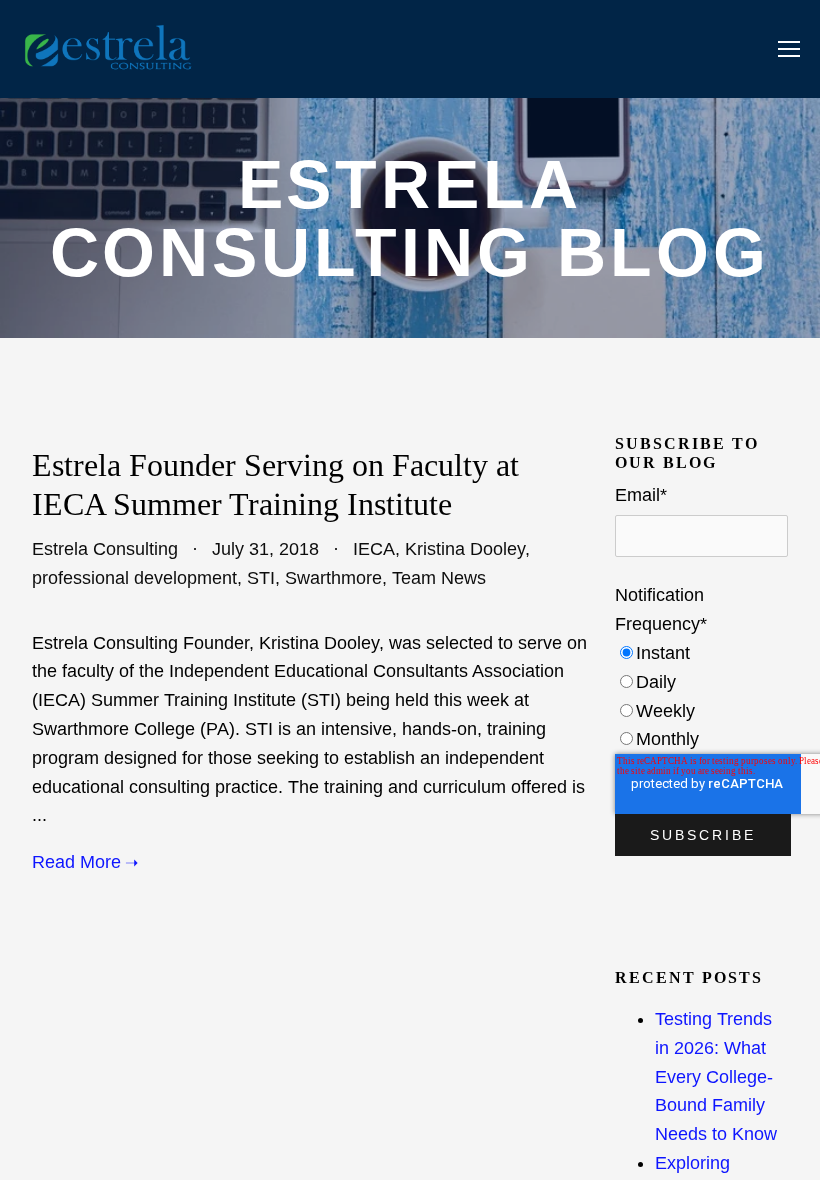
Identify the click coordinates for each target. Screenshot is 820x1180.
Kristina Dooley (465, 549)
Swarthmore (333, 578)
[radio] (701, 653)
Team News (439, 578)
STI (261, 578)
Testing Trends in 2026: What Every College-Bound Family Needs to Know (716, 1076)
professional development (134, 578)
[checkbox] (701, 696)
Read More (76, 862)
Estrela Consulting (105, 549)
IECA (374, 549)
